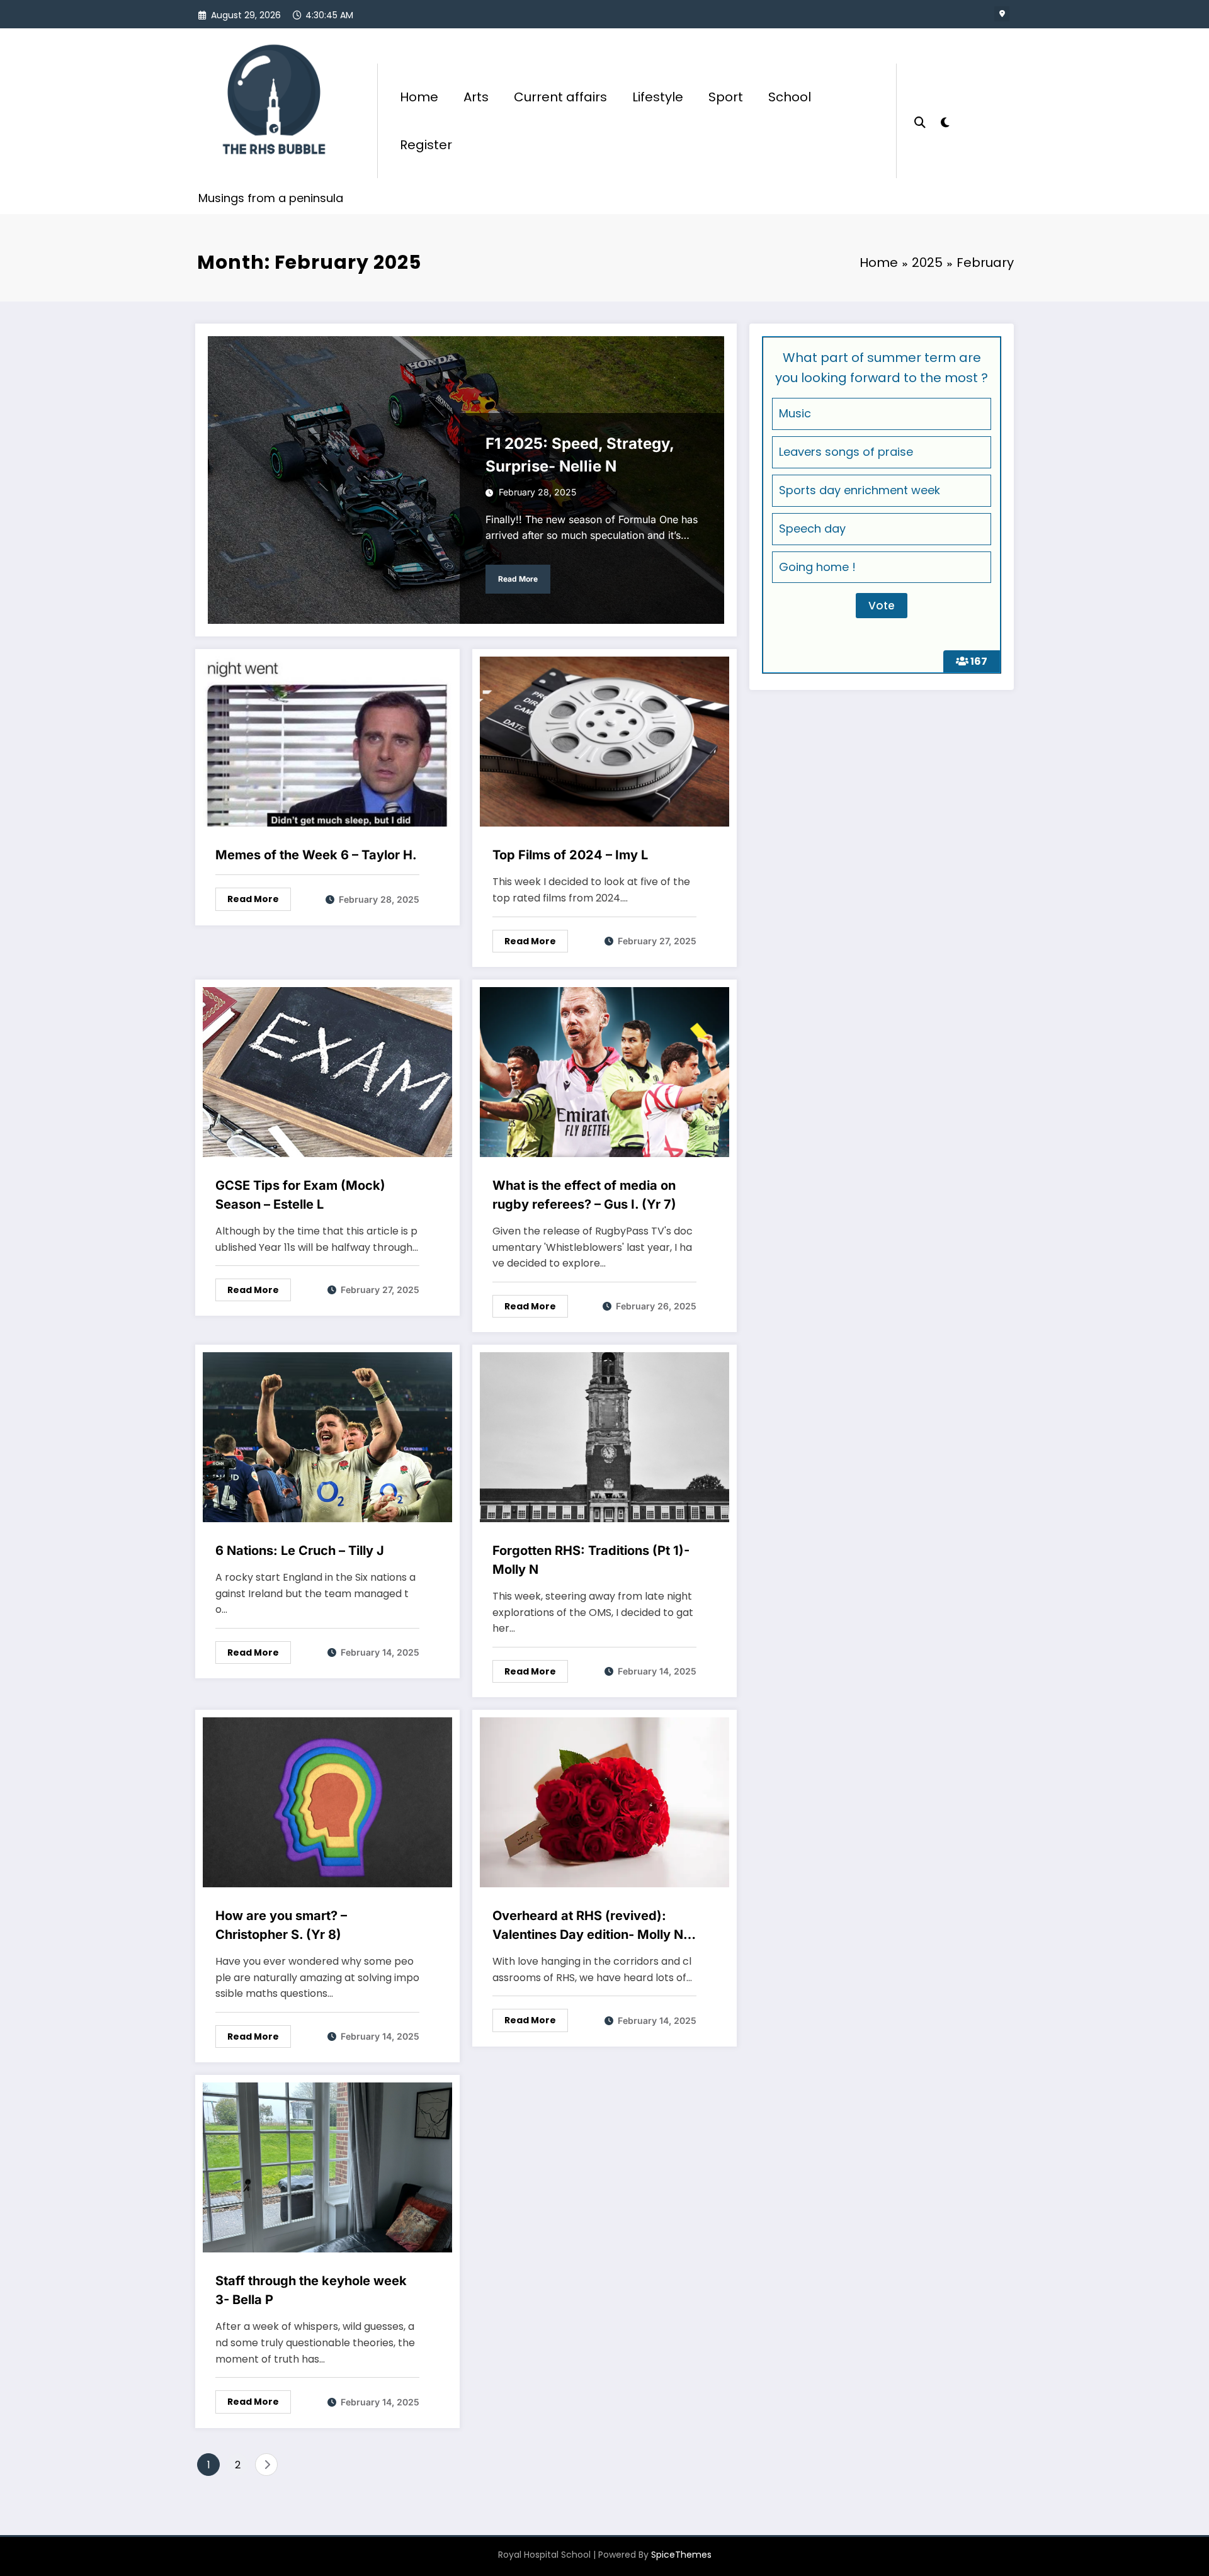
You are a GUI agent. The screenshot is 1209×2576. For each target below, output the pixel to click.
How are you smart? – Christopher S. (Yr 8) (281, 1925)
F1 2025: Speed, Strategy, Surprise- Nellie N (580, 455)
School (790, 97)
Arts (476, 97)
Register (426, 145)
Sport (726, 97)
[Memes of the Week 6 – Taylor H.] (327, 741)
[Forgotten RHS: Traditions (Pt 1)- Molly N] (604, 1436)
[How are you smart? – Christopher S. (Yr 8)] (327, 1802)
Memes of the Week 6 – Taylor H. (316, 855)
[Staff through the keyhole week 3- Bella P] (327, 2167)
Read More (518, 579)
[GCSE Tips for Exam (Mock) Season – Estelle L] (327, 1071)
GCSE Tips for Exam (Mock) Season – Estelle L (300, 1195)
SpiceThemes (681, 2555)
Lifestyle (658, 97)
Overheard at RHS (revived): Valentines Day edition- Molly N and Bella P (588, 1926)
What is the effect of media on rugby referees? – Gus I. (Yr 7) (584, 1195)
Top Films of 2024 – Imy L (570, 855)
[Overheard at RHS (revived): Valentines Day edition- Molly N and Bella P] (604, 1802)
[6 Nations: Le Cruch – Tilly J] (327, 1436)
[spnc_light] (945, 121)
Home (419, 97)
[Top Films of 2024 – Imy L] (604, 741)
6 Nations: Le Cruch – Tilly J (300, 1551)
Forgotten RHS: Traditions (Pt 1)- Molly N (591, 1560)
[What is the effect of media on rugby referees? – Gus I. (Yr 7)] (604, 1071)
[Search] (920, 121)
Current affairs (560, 97)
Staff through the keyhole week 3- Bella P (311, 2290)
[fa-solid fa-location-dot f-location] (1002, 14)
